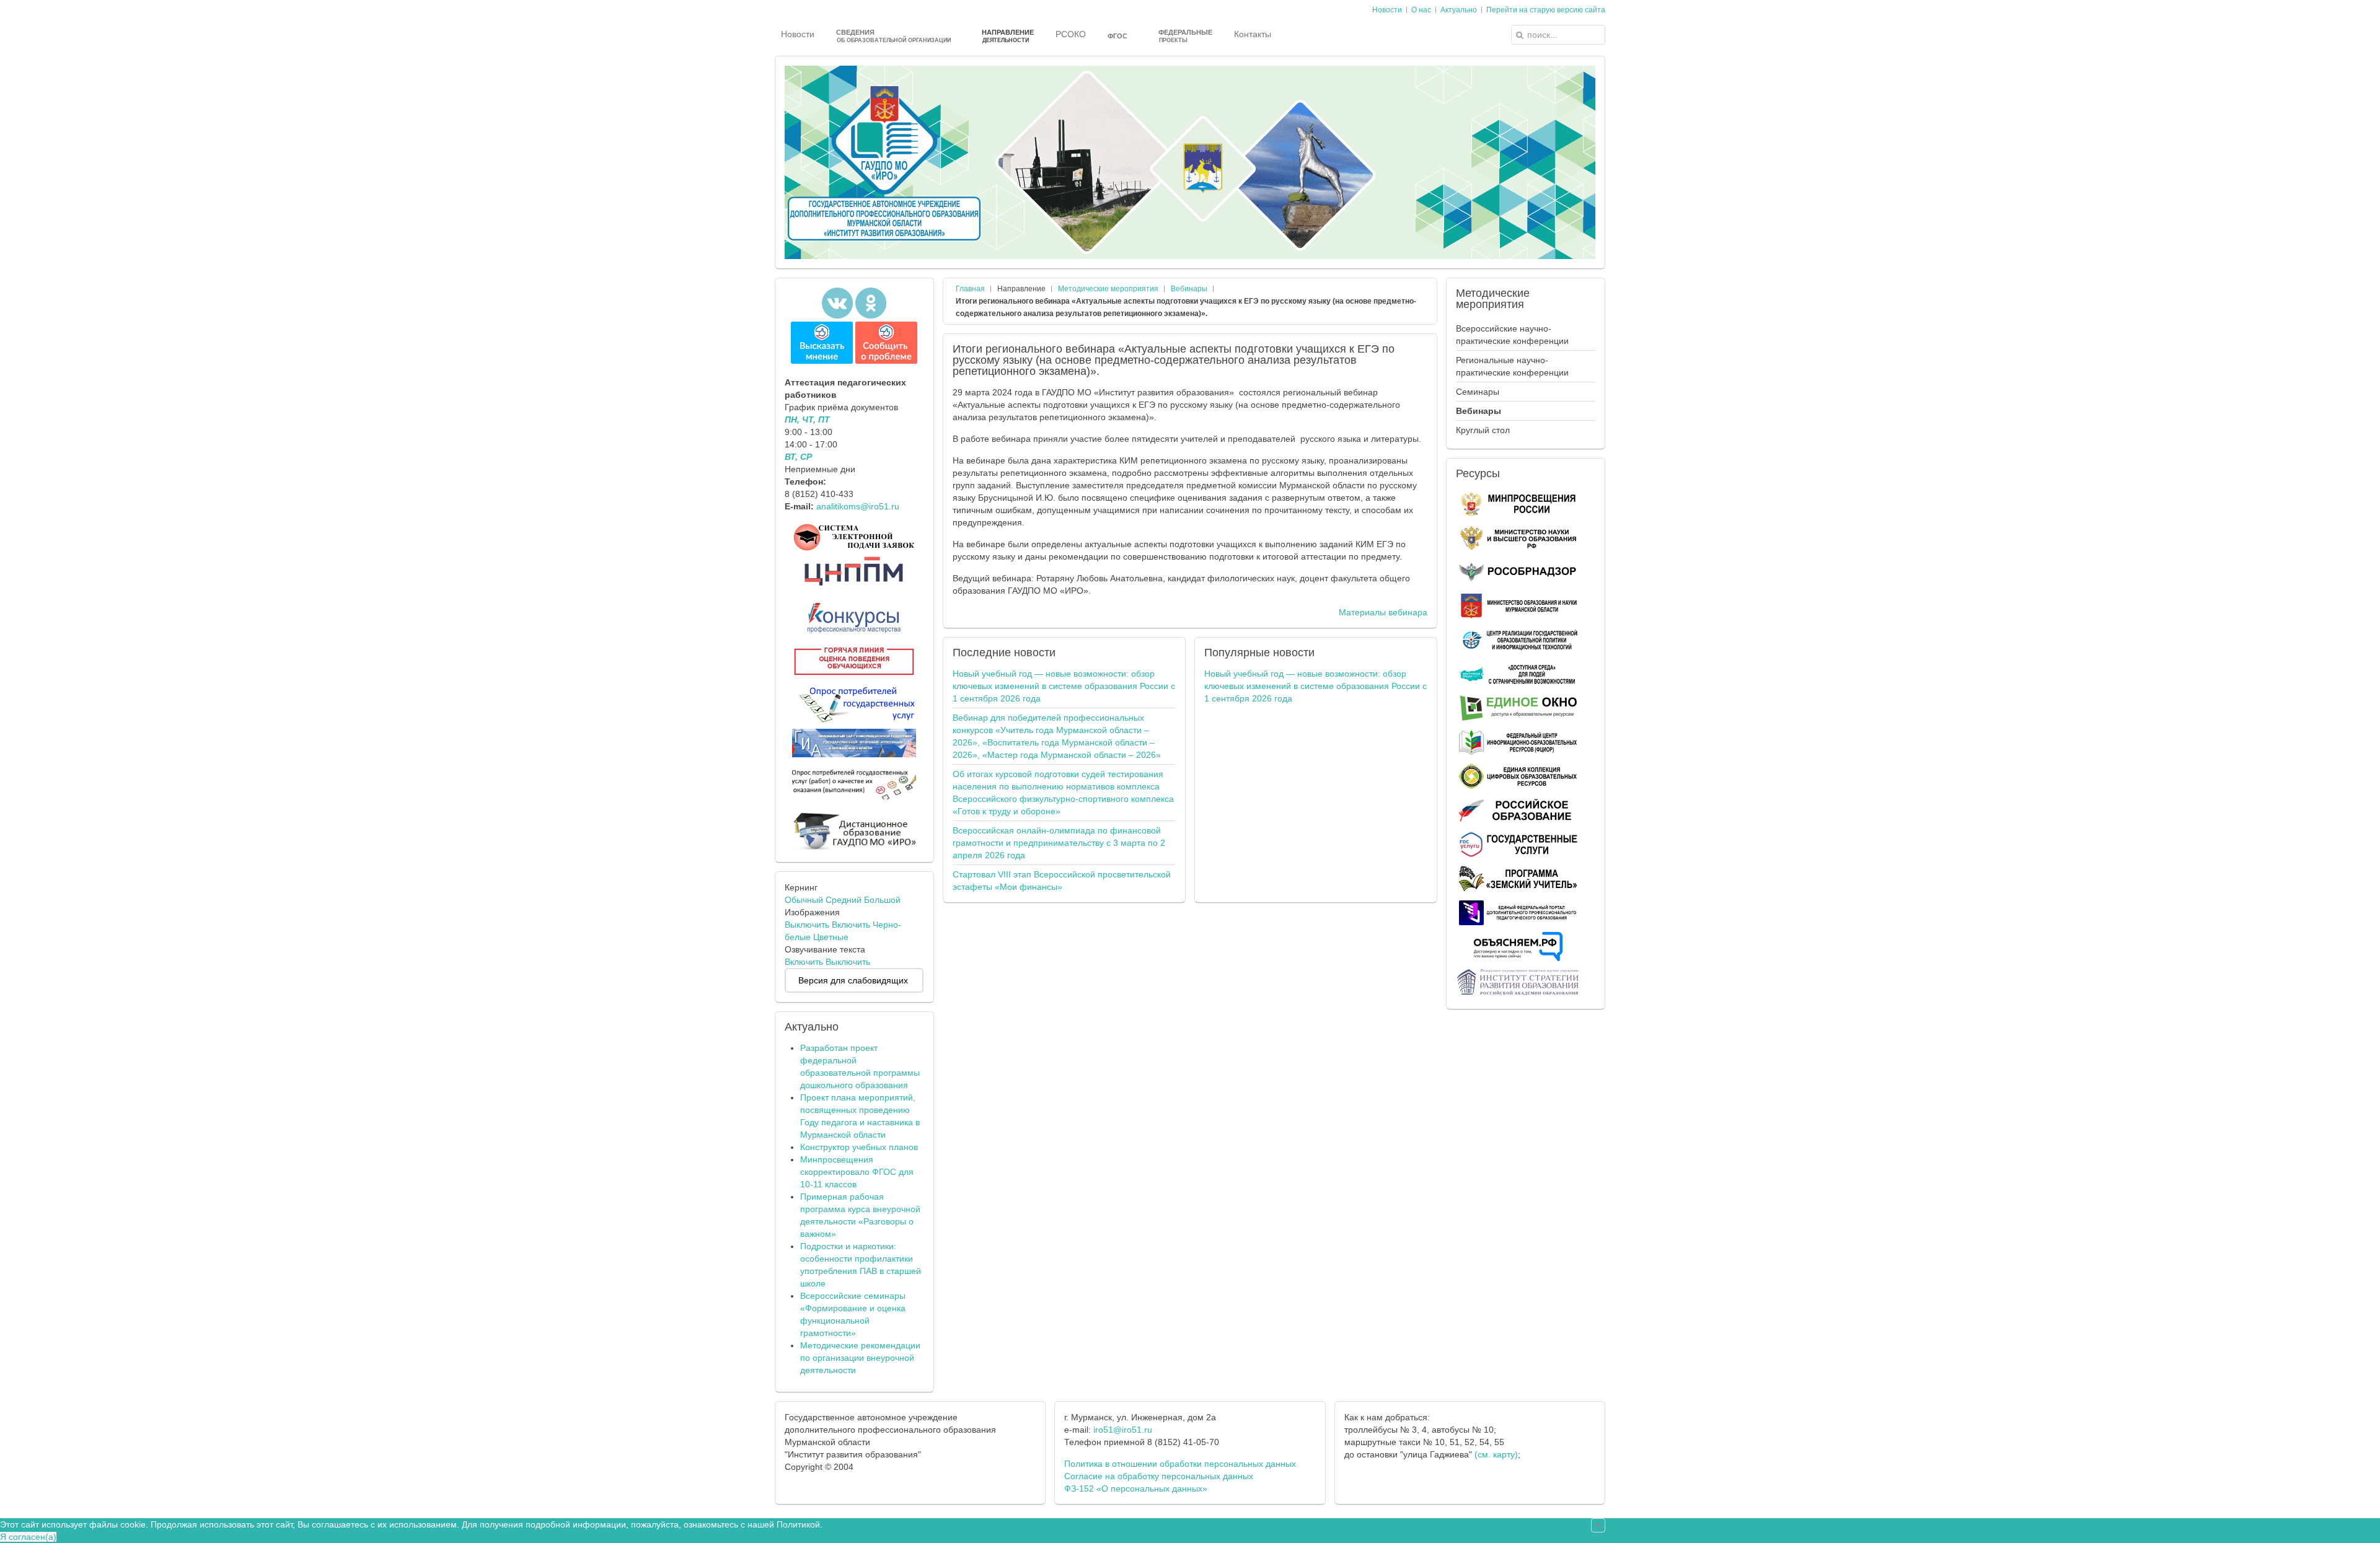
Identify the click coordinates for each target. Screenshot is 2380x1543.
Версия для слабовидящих (853, 980)
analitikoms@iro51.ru (858, 506)
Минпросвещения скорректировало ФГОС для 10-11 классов (857, 1172)
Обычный (804, 900)
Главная (970, 289)
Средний (844, 900)
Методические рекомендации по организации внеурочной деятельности (860, 1358)
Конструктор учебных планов (859, 1147)
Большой (882, 900)
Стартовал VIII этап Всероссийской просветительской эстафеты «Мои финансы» (1062, 881)
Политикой (798, 1524)
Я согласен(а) (28, 1537)
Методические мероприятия (1108, 289)
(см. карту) (1496, 1454)
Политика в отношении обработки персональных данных (1180, 1464)
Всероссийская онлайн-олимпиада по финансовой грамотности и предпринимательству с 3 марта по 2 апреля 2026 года (1059, 843)
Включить (851, 925)
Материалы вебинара (1383, 612)
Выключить (807, 925)
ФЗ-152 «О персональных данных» (1136, 1488)
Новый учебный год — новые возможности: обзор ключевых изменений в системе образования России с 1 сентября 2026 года (1064, 686)
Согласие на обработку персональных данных (1159, 1476)
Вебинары (1189, 289)
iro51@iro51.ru (1123, 1430)
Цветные (831, 937)
